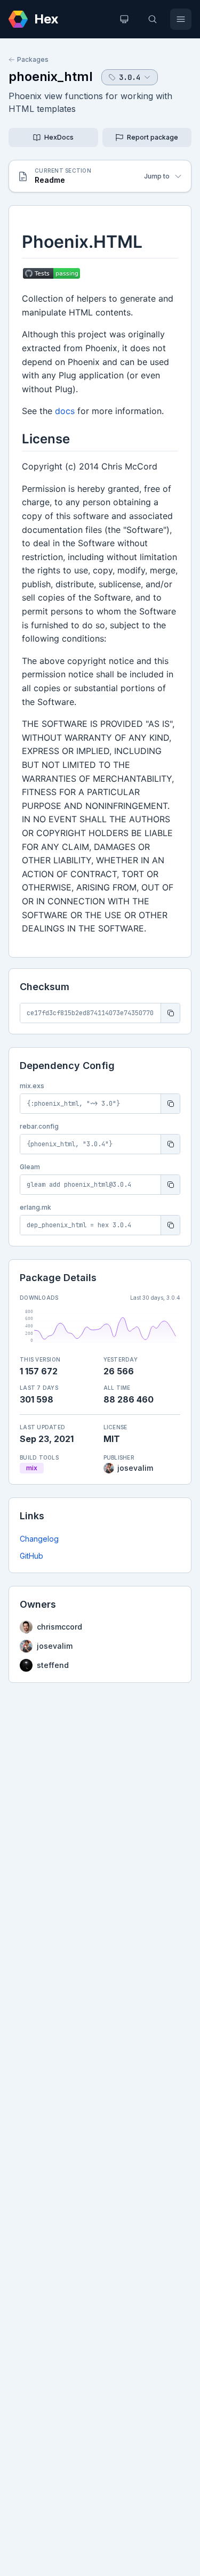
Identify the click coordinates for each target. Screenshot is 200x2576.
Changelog (39, 1539)
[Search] (153, 19)
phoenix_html (51, 76)
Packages (33, 59)
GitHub (31, 1556)
